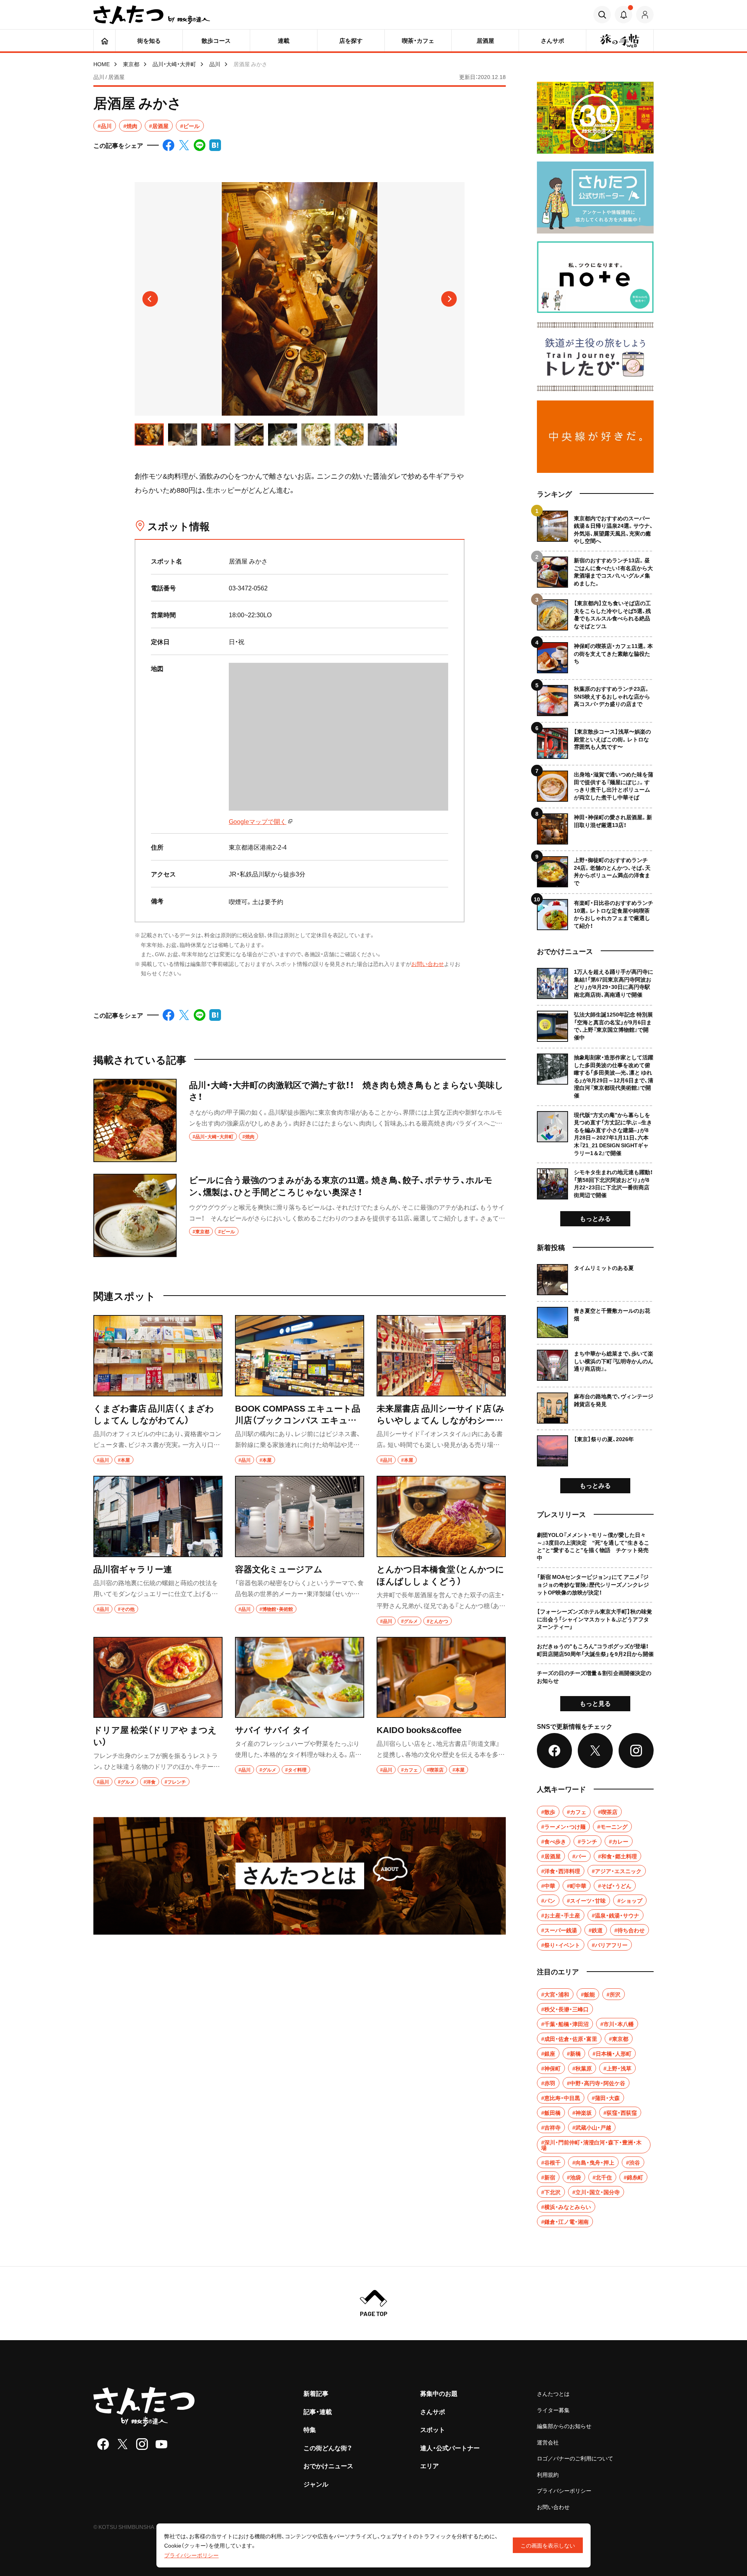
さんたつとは (553, 2393)
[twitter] (123, 2444)
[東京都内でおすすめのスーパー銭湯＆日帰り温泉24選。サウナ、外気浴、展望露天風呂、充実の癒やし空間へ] (595, 528)
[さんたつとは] (300, 1876)
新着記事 (316, 2393)
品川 (215, 64)
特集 (310, 2429)
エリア (430, 2465)
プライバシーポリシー (564, 2490)
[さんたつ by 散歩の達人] (152, 15)
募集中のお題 (439, 2393)
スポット (433, 2429)
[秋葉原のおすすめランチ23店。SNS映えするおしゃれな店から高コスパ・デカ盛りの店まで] (595, 698)
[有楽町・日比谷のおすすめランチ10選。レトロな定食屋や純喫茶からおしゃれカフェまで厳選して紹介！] (595, 912)
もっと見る (595, 1703)
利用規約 (548, 2474)
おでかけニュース (328, 2465)
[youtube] (161, 2444)
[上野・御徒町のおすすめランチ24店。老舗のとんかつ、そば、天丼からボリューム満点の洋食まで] (595, 869)
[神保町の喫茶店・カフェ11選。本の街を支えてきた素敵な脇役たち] (595, 655)
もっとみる (595, 1218)
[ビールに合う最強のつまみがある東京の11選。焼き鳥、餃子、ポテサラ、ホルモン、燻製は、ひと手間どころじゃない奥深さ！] (300, 1215)
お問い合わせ (428, 964)
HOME (102, 64)
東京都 (131, 64)
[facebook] (103, 2444)
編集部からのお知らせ (564, 2426)
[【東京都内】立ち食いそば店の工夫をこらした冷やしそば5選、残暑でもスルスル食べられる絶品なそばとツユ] (595, 612)
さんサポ (433, 2411)
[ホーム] (104, 40)
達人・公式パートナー (450, 2448)
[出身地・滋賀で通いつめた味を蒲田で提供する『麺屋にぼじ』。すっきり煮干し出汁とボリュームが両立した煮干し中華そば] (595, 783)
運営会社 (548, 2442)
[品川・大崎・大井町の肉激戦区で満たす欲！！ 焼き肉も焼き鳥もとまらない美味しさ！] (300, 1120)
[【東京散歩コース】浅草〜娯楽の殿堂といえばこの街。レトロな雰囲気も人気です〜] (595, 740)
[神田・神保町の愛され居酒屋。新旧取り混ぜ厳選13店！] (595, 826)
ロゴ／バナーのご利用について (575, 2458)
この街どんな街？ (328, 2448)
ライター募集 (553, 2410)
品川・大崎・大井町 (174, 64)
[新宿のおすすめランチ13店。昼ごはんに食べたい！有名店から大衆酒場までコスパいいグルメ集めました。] (595, 569)
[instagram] (142, 2444)
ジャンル (316, 2484)
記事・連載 (318, 2411)
